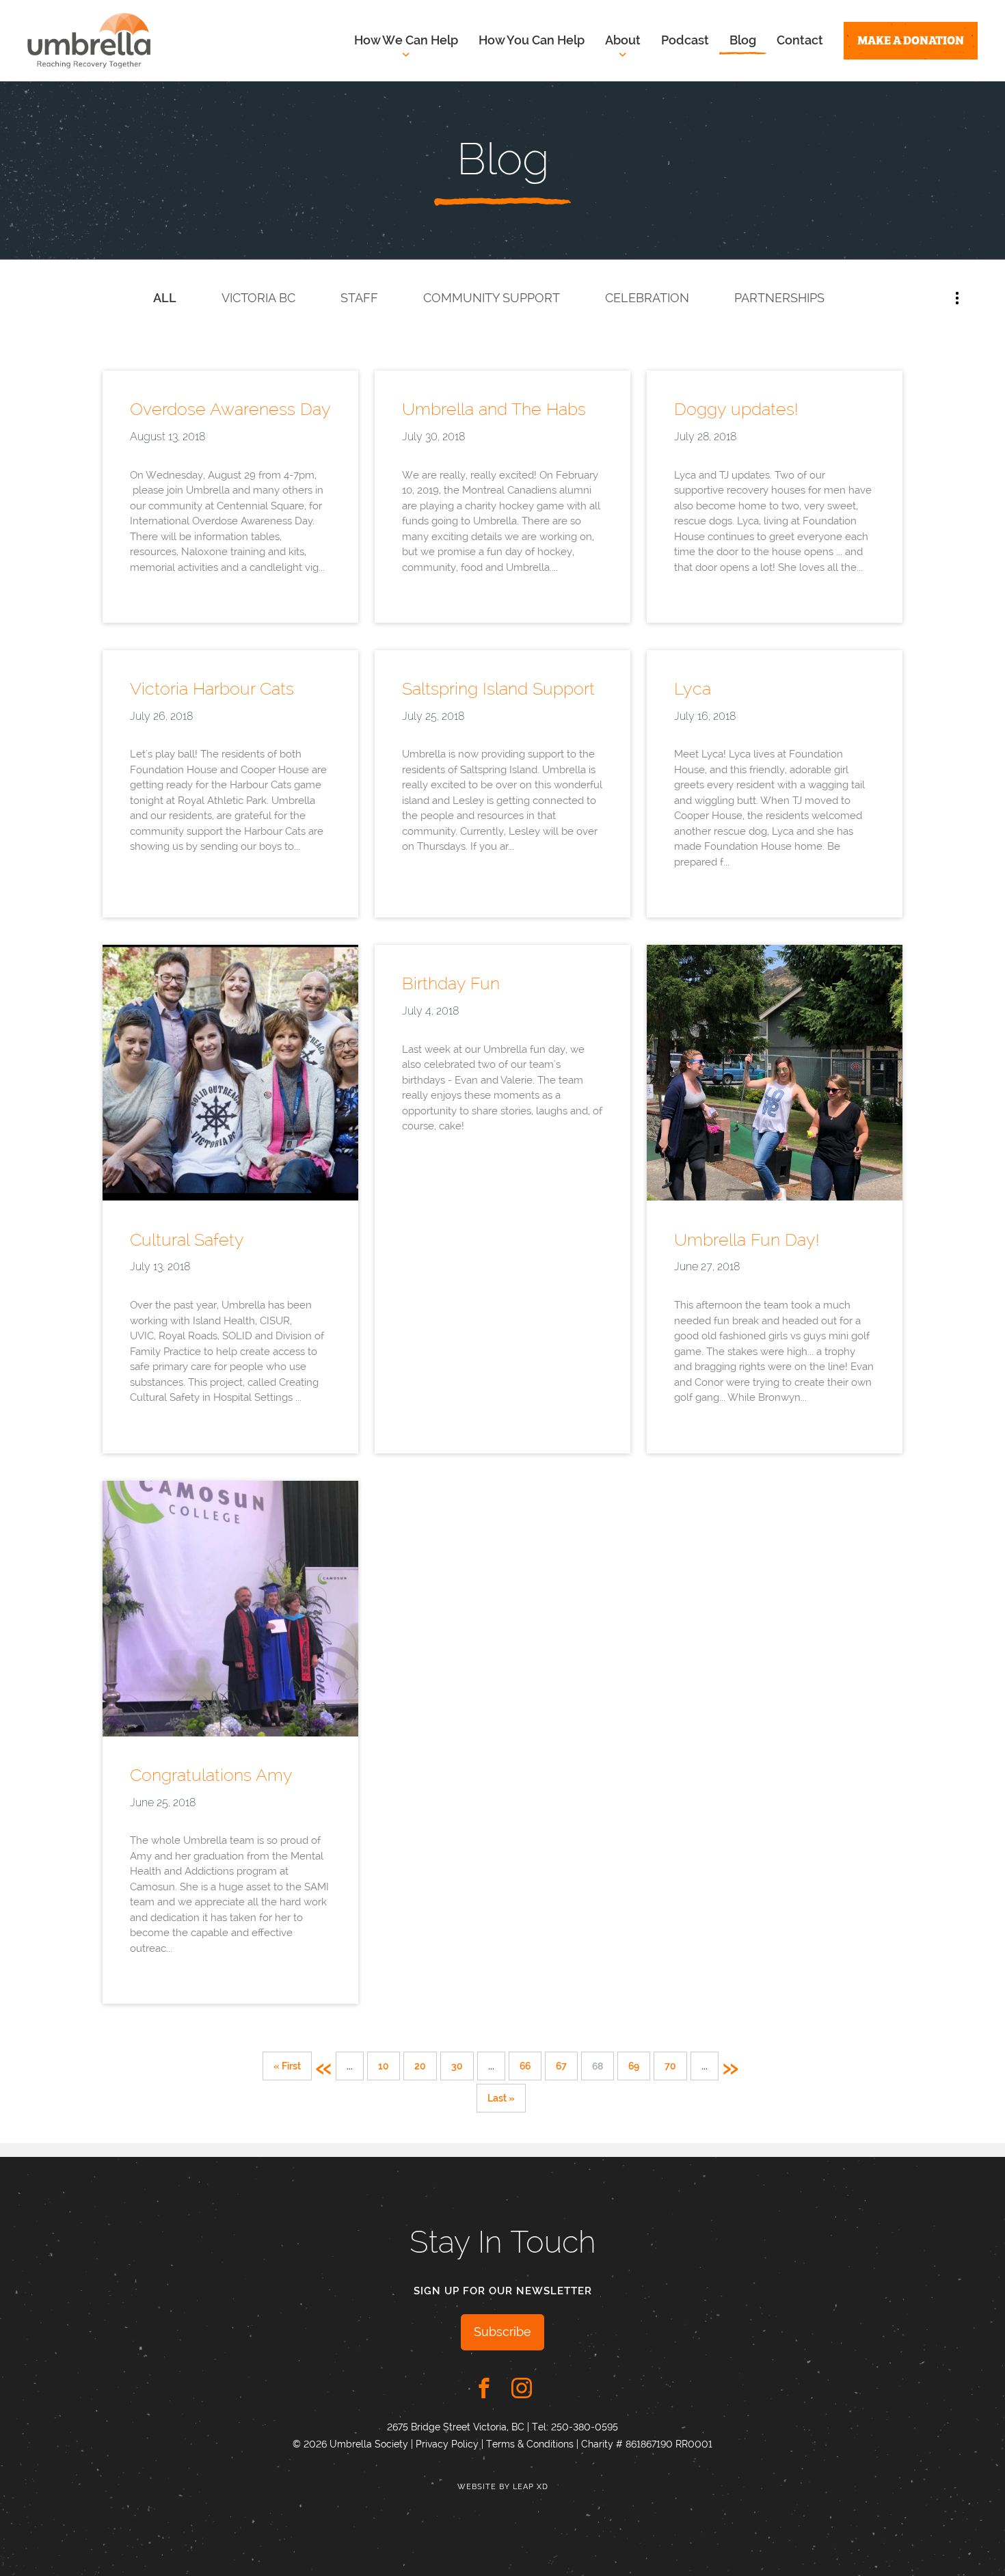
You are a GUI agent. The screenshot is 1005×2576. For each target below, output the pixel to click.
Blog (743, 40)
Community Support (492, 298)
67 (561, 2066)
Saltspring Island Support (498, 688)
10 (384, 2066)
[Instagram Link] (522, 2388)
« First (287, 2066)
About (623, 40)
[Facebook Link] (484, 2388)
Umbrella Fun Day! (747, 1239)
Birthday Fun (451, 983)
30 (457, 2066)
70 (670, 2066)
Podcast (685, 40)
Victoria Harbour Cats (212, 688)
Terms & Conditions (530, 2444)
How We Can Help (406, 40)
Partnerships (779, 298)
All (165, 298)
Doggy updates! (736, 409)
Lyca (693, 688)
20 (420, 2066)
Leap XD (531, 2487)
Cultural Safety (187, 1239)
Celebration (647, 298)
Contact (800, 40)
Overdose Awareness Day (230, 409)
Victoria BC (258, 298)
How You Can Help (532, 40)
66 (525, 2066)
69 (634, 2066)
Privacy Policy (447, 2444)
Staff (359, 298)
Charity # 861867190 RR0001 (647, 2444)
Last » (501, 2098)
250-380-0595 (585, 2427)
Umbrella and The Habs (494, 409)
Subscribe (502, 2332)
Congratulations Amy (211, 1775)
